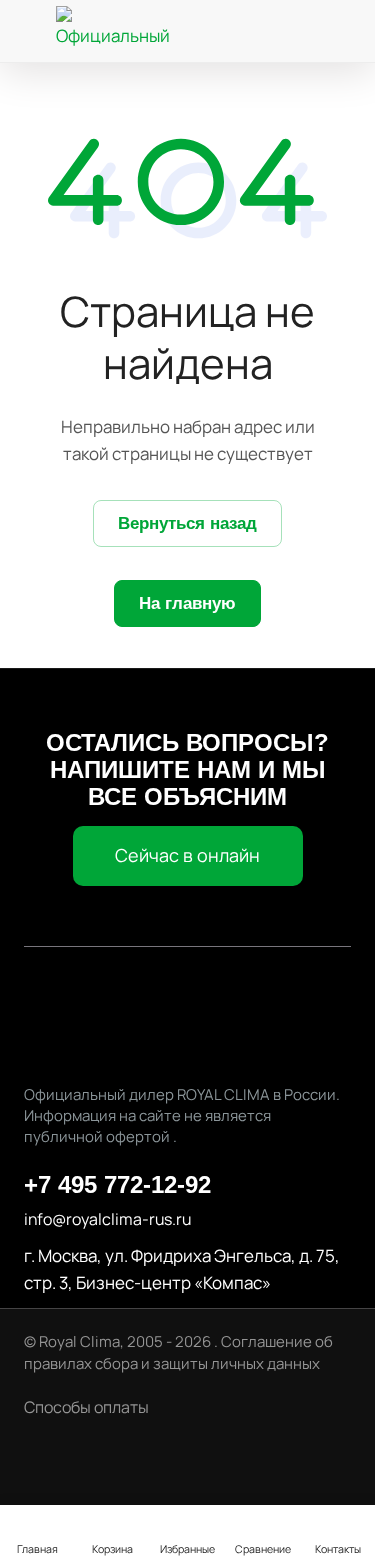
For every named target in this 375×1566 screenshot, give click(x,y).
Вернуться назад (187, 523)
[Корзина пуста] (339, 31)
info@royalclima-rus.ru (107, 1219)
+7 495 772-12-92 (117, 1184)
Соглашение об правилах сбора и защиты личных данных (178, 1352)
